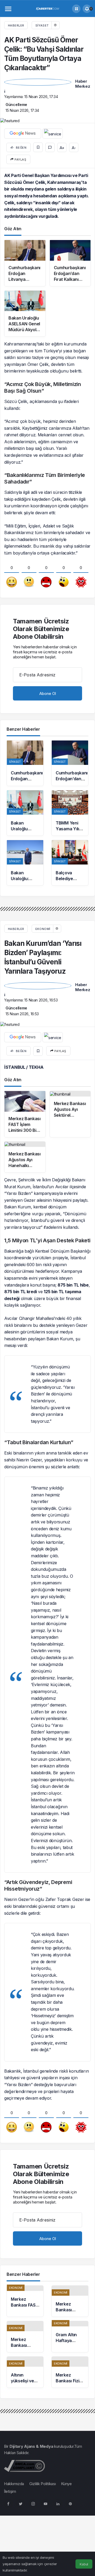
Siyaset (42, 25)
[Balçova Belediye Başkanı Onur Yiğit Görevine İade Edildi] (70, 863)
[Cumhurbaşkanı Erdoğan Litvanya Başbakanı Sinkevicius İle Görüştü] (25, 763)
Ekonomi (43, 929)
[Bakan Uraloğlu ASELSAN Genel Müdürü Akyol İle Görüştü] (25, 813)
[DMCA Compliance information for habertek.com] (24, 2465)
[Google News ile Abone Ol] (23, 134)
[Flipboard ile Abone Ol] (53, 134)
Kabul (84, 2564)
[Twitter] (21, 2503)
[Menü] (8, 9)
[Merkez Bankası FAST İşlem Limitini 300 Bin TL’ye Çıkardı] (25, 2301)
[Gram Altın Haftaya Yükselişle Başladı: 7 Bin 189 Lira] (70, 2337)
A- (74, 148)
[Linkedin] (58, 2503)
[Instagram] (33, 2503)
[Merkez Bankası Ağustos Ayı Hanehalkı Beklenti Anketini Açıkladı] (25, 2337)
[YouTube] (45, 2503)
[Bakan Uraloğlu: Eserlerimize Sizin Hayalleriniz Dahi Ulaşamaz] (25, 863)
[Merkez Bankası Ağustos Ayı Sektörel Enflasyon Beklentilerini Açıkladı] (70, 2301)
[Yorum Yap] (50, 147)
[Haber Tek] (47, 8)
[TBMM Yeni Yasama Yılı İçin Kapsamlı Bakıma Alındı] (70, 813)
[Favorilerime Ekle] (38, 147)
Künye (66, 2484)
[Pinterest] (70, 2503)
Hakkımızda (14, 2484)
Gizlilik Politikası (42, 2484)
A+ (62, 148)
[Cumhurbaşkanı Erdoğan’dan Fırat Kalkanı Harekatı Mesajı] (70, 763)
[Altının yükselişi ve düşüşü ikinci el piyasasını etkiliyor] (25, 2372)
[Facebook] (8, 2503)
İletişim (10, 2491)
